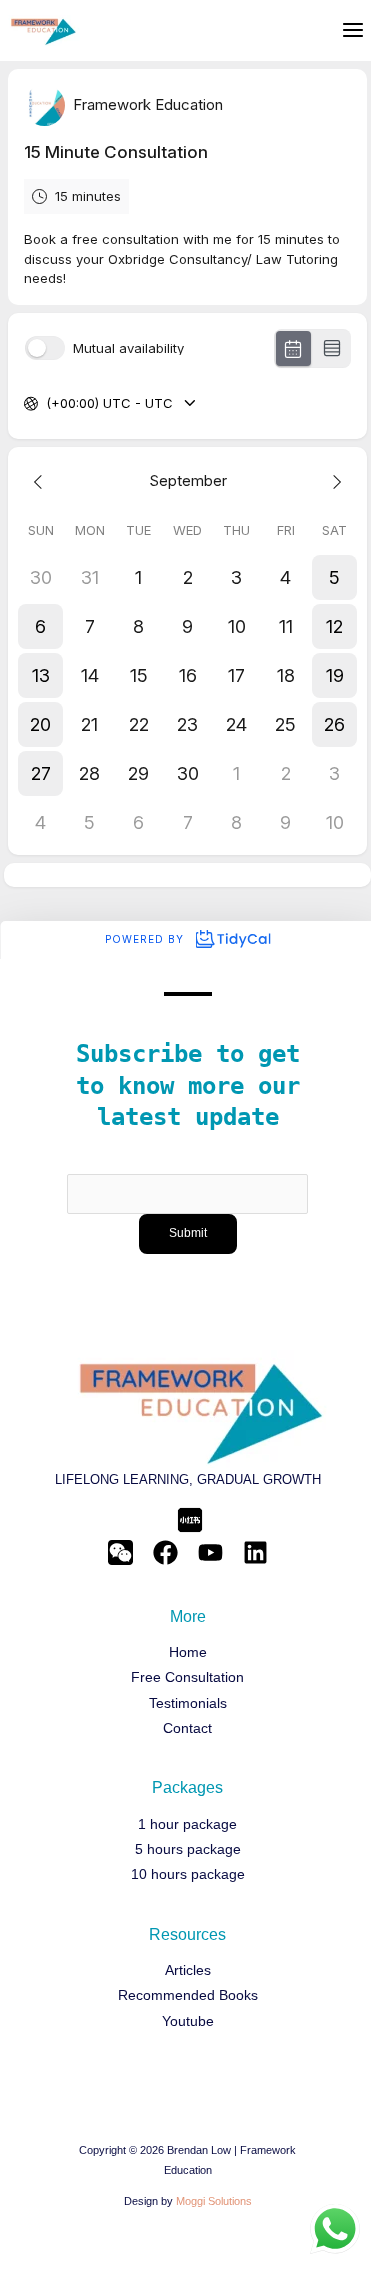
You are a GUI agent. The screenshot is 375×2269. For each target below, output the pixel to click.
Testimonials (188, 1703)
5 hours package (188, 1849)
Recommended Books (188, 1995)
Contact (187, 1728)
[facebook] (165, 1552)
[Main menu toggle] (353, 30)
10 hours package (188, 1874)
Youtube (188, 2021)
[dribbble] (255, 1552)
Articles (188, 1970)
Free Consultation (187, 1677)
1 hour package (187, 1824)
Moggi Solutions (214, 2201)
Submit (188, 1233)
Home (188, 1652)
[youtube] (210, 1552)
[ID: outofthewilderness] (120, 1552)
